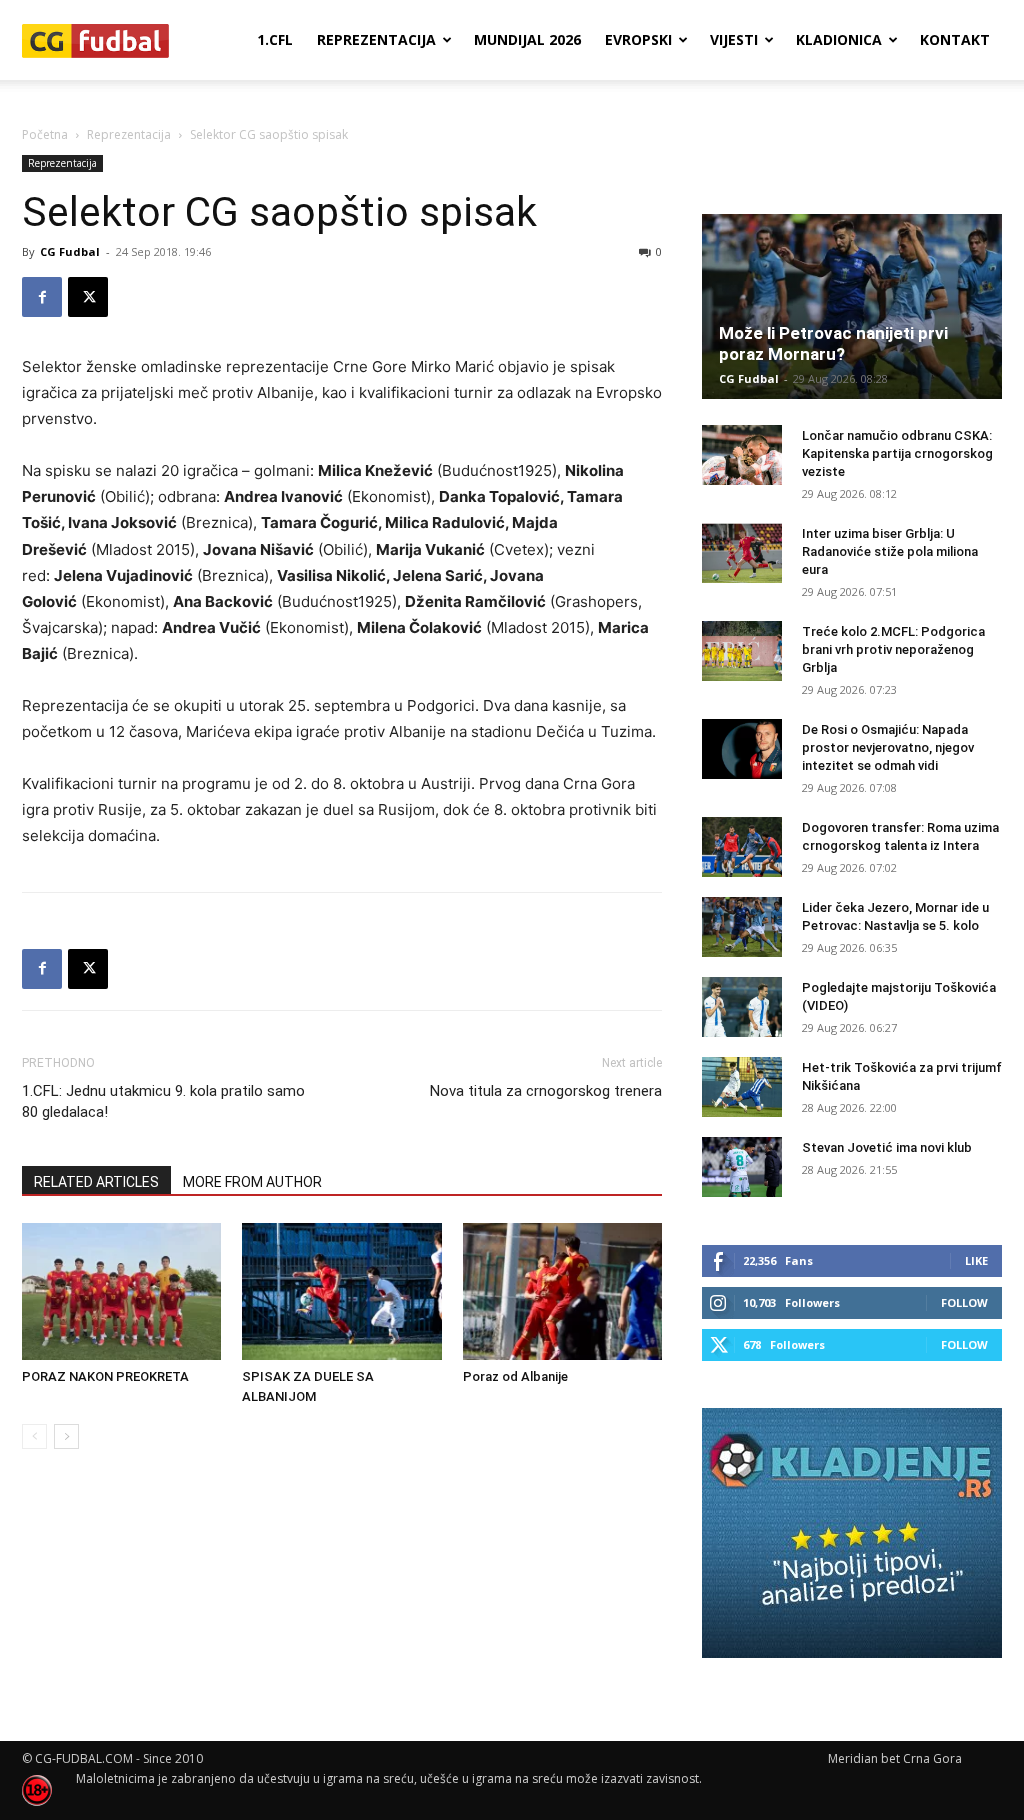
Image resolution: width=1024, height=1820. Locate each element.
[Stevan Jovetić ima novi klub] (742, 1167)
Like (976, 1260)
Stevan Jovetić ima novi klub (887, 1147)
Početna (45, 134)
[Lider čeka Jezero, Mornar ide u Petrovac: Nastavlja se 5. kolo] (742, 927)
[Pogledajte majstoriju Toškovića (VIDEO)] (742, 1007)
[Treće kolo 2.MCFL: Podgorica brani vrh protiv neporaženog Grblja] (742, 651)
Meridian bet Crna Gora (895, 1758)
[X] (88, 297)
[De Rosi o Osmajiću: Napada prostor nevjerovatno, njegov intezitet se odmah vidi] (742, 749)
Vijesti (734, 39)
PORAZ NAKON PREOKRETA (105, 1376)
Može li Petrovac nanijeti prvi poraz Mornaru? (833, 343)
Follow (964, 1302)
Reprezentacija (376, 39)
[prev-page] (34, 1436)
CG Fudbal (70, 251)
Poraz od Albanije (515, 1376)
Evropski (638, 39)
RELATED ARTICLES (96, 1182)
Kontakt (955, 39)
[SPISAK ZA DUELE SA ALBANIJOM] (341, 1291)
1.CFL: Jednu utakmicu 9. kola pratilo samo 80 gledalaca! (163, 1101)
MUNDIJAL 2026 (527, 39)
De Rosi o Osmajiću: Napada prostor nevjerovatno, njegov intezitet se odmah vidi (888, 747)
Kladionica (839, 39)
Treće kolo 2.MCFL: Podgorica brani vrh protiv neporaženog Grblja (893, 649)
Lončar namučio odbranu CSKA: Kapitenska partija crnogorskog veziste (897, 453)
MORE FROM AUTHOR (252, 1182)
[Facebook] (42, 297)
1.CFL (275, 39)
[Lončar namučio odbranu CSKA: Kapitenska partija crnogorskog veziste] (742, 455)
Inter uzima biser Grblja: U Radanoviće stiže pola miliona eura (890, 551)
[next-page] (66, 1436)
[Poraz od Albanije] (562, 1291)
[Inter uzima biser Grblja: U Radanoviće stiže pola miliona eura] (742, 553)
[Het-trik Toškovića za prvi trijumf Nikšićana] (742, 1087)
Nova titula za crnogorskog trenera (546, 1091)
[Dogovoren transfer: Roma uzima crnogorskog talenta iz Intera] (742, 847)
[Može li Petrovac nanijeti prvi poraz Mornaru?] (852, 306)
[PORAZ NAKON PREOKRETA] (121, 1291)
